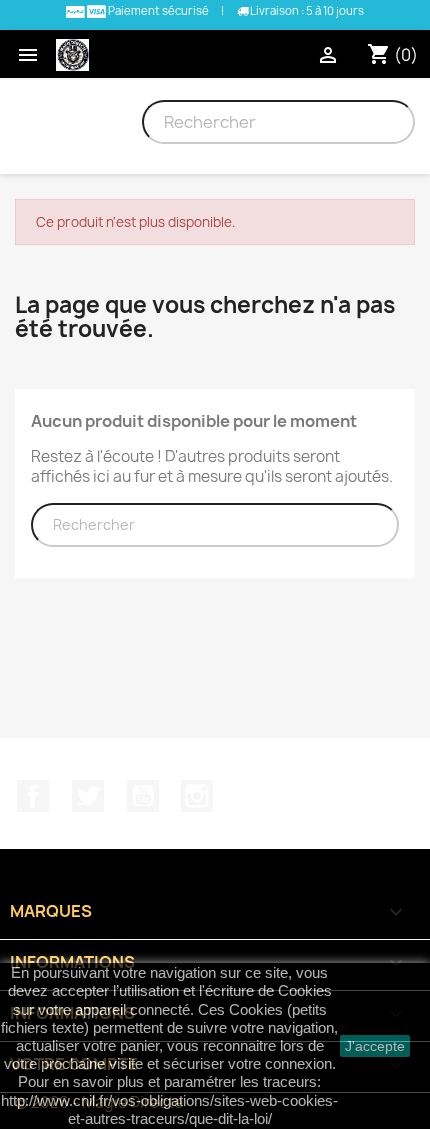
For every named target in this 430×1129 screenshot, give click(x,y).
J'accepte (375, 1046)
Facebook (33, 796)
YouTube (143, 796)
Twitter (88, 796)
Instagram (197, 796)
